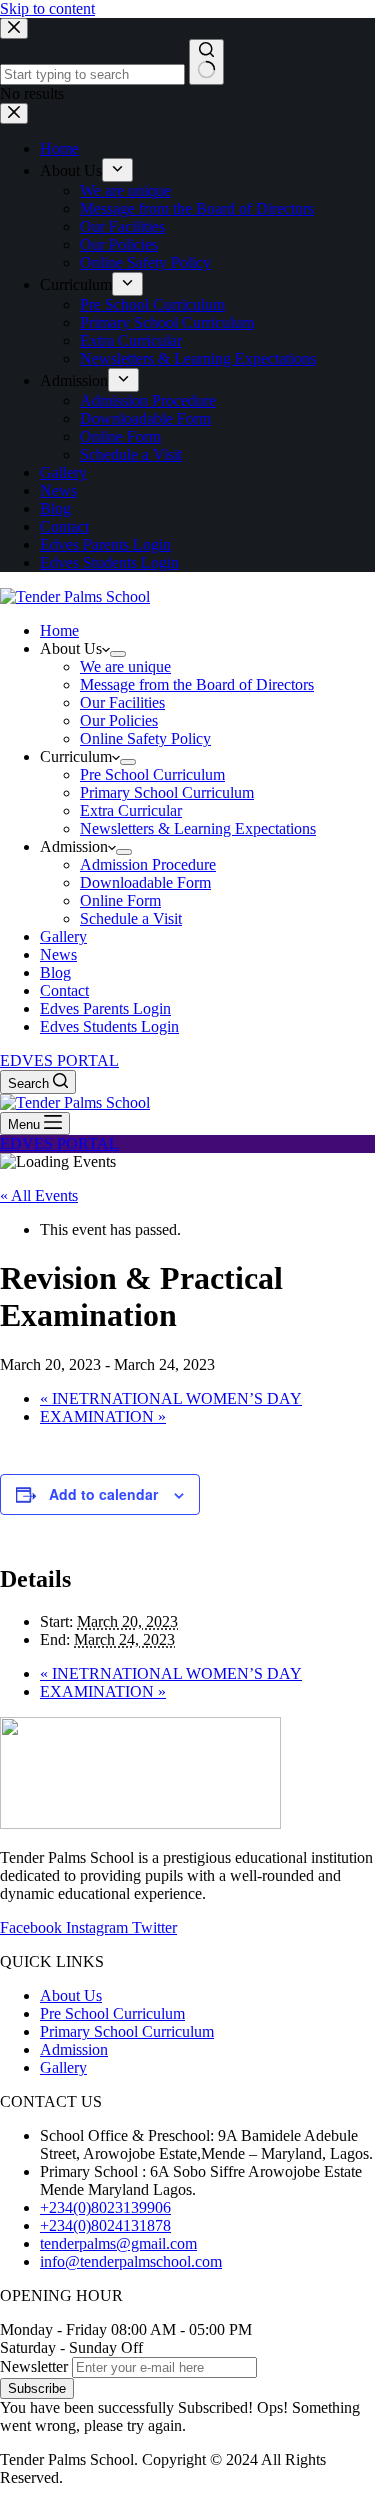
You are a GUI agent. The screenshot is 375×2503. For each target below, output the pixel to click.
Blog (55, 972)
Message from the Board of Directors (197, 684)
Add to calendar (103, 1494)
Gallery (63, 936)
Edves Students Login (109, 1026)
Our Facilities (122, 702)
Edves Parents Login (105, 1008)
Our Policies (119, 720)
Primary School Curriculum (167, 792)
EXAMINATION (103, 1416)
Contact (64, 990)
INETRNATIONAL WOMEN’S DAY (171, 1398)
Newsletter (34, 2366)
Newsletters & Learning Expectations (198, 828)
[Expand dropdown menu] (118, 654)
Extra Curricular (131, 810)
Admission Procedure (148, 864)
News (58, 954)
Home (59, 630)
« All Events (39, 1195)
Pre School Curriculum (152, 774)
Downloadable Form (145, 882)
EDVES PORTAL (59, 1060)
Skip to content (47, 8)
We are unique (125, 666)
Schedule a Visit (131, 918)
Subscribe (37, 2388)
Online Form (120, 900)
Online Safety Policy (145, 738)
